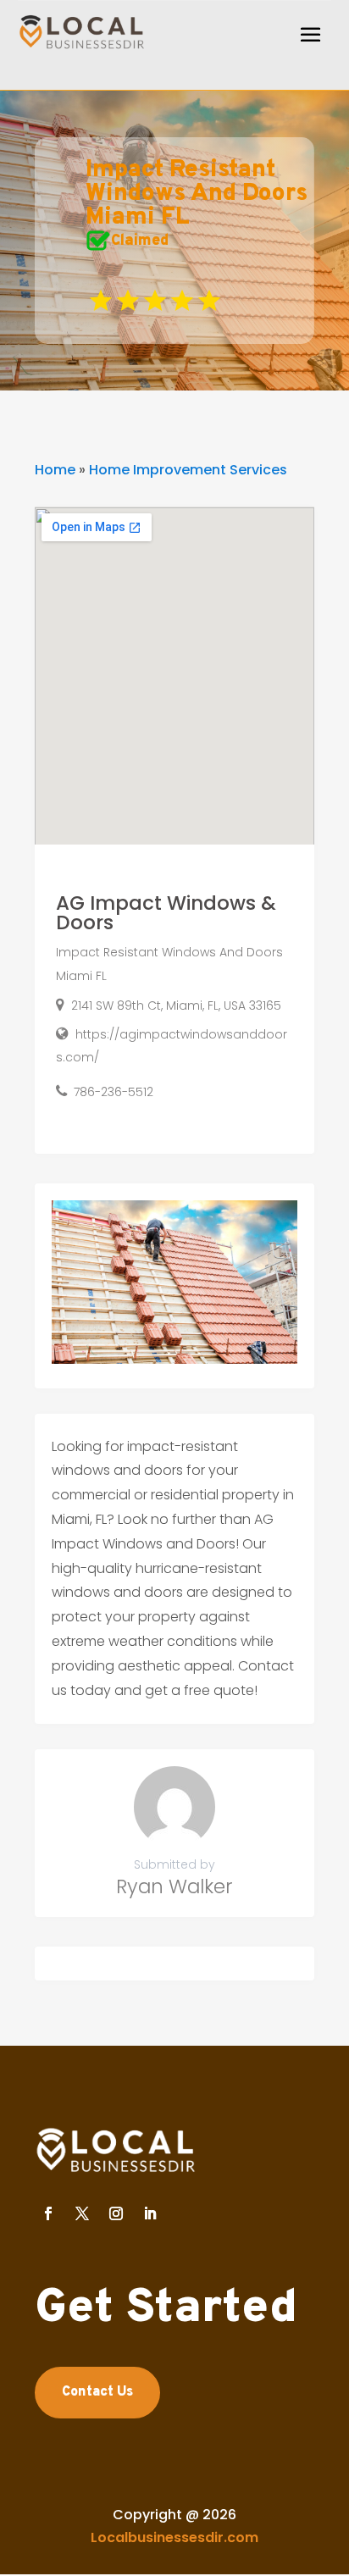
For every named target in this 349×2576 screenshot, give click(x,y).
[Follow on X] (82, 2213)
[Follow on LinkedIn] (150, 2213)
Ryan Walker (174, 1886)
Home (55, 470)
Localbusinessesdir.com (174, 2537)
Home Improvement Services (188, 470)
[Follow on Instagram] (116, 2213)
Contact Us (97, 2392)
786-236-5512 (114, 1092)
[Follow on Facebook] (48, 2213)
